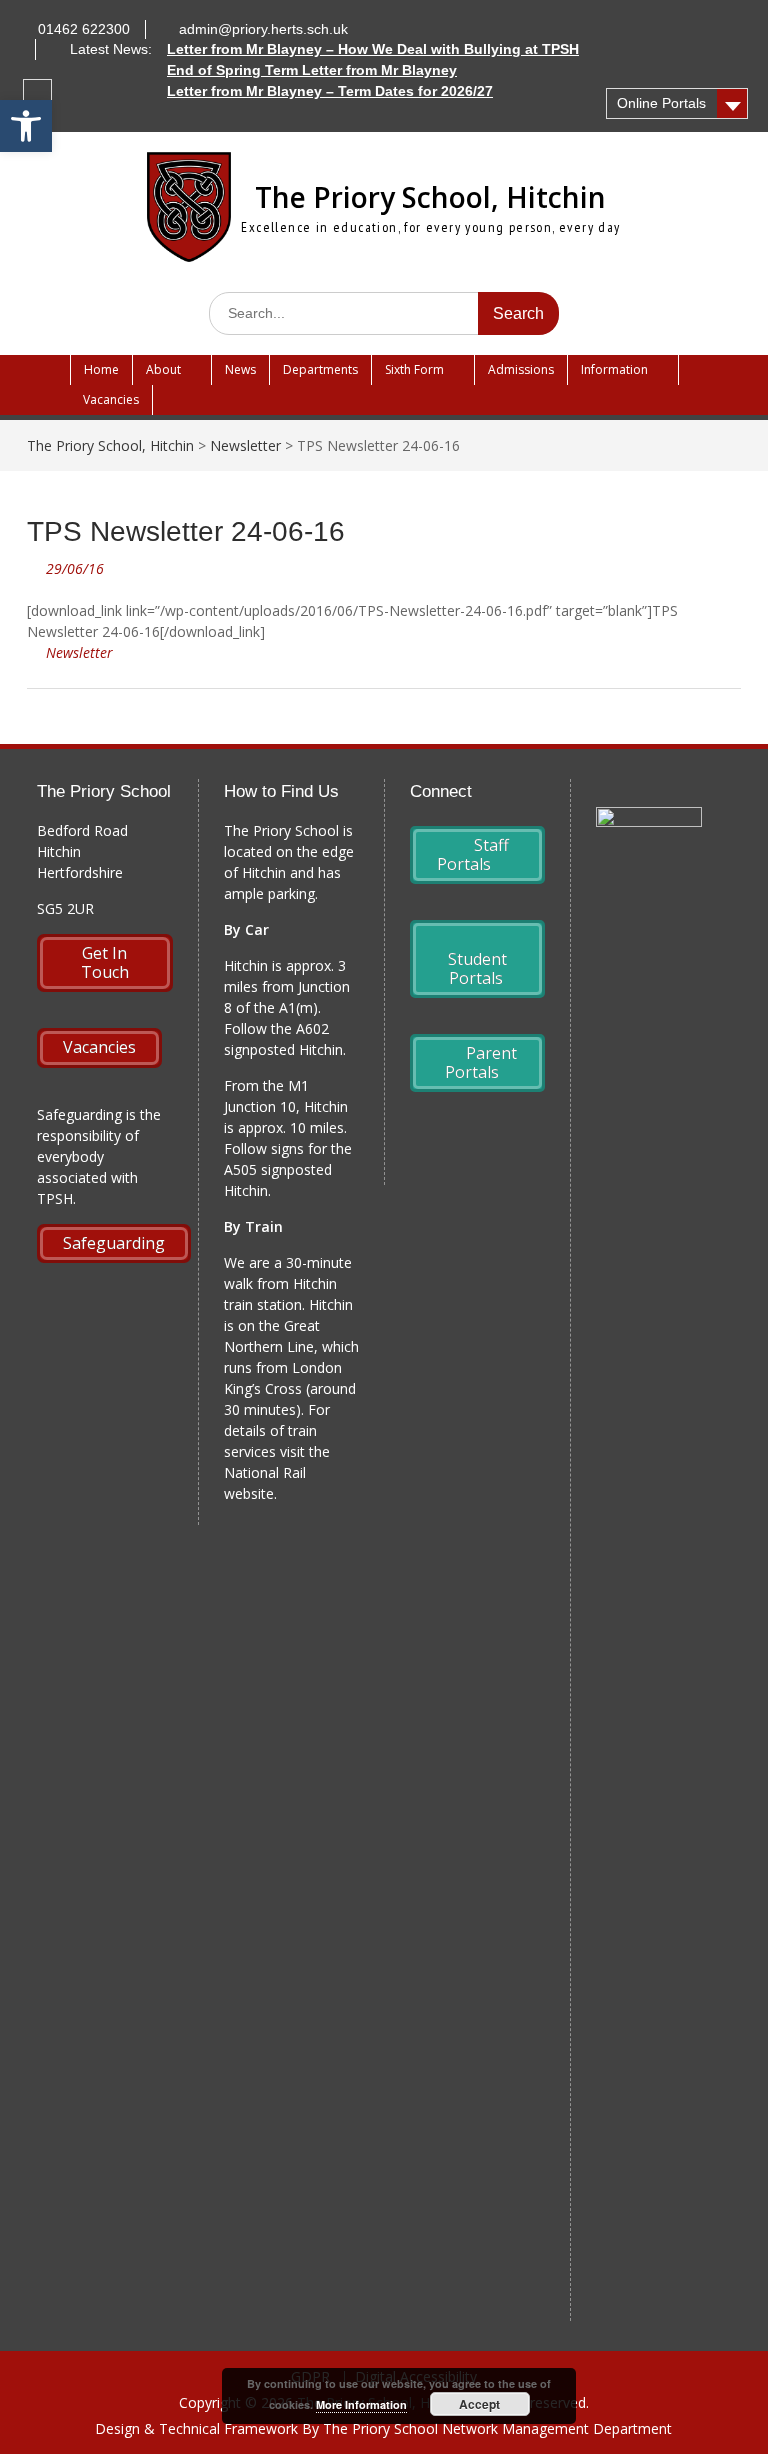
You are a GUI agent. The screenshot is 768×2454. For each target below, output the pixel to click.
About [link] (163, 369)
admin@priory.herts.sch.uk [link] (263, 29)
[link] (26, 126)
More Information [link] (361, 2404)
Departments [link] (320, 369)
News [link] (240, 369)
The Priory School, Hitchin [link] (430, 197)
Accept (479, 2404)
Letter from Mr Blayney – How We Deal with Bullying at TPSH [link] (373, 49)
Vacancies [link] (111, 399)
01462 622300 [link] (84, 29)
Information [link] (614, 369)
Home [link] (101, 369)
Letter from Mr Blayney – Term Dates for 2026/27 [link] (330, 91)
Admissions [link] (521, 369)
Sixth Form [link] (414, 369)
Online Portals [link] (661, 103)
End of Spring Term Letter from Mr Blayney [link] (312, 70)
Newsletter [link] (79, 652)
